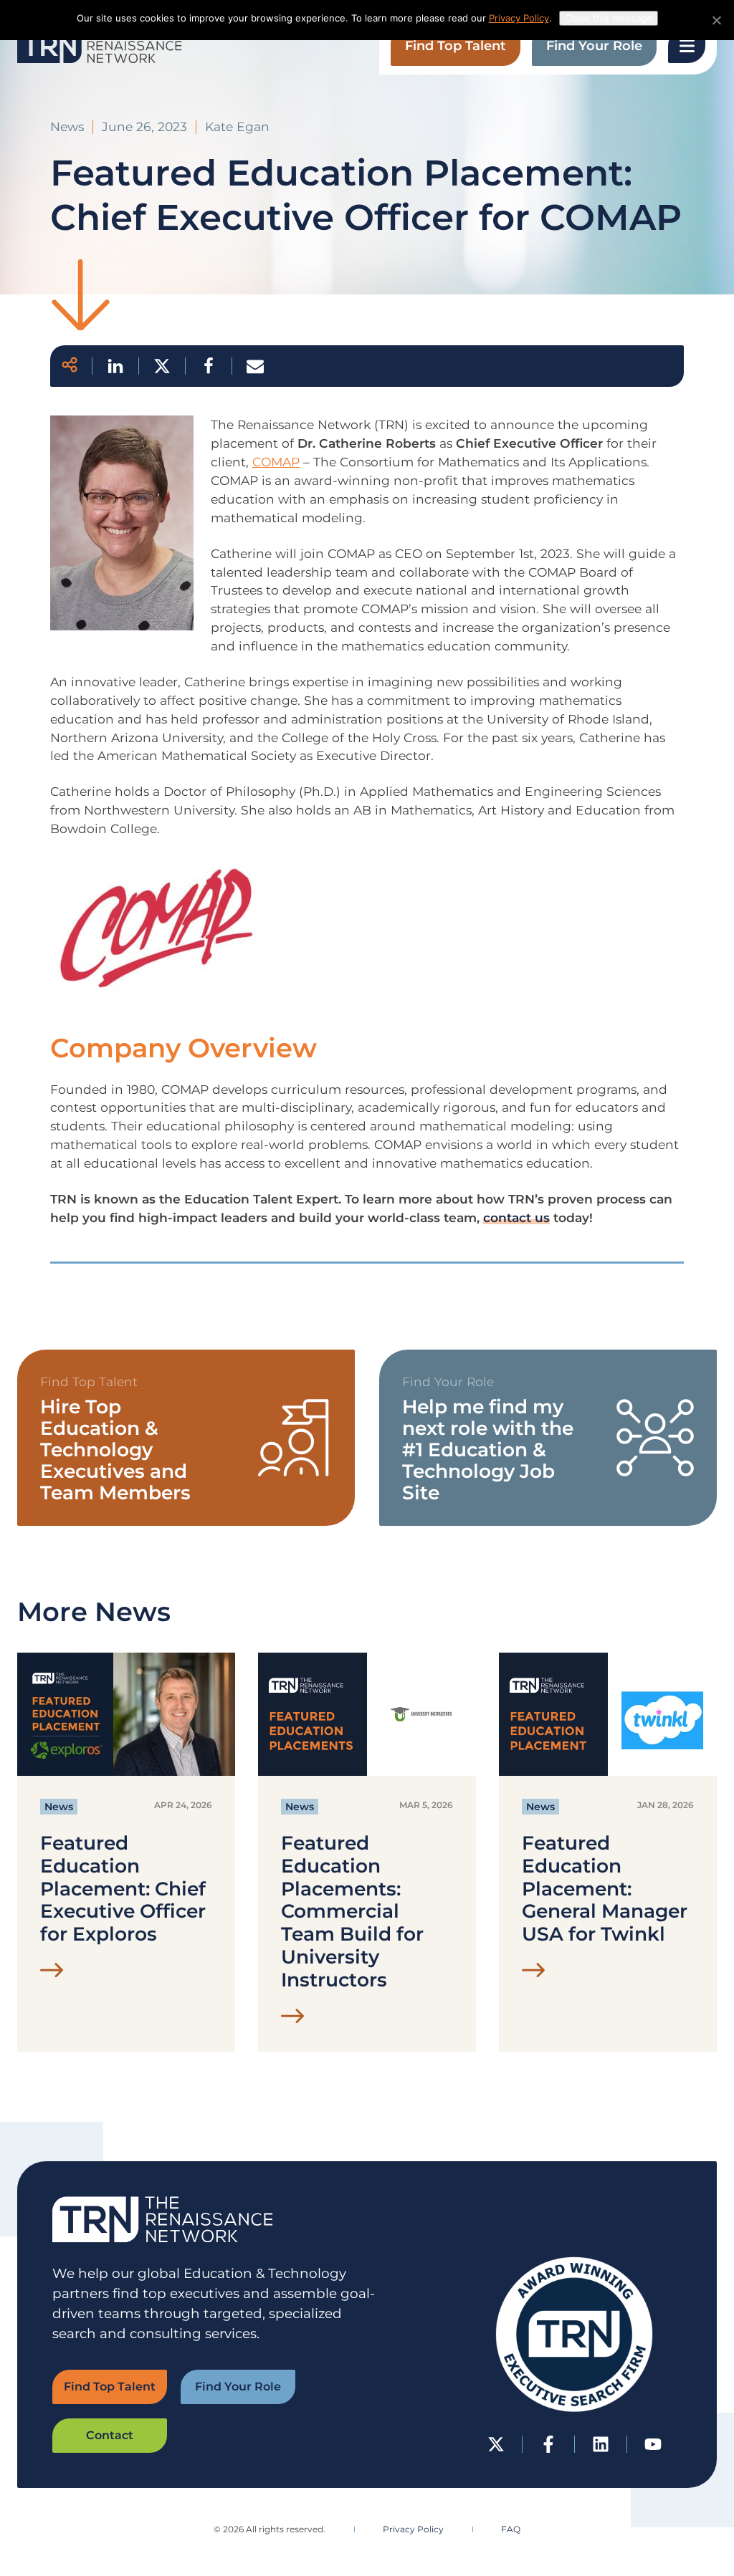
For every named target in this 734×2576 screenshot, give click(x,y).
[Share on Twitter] (154, 366)
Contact (110, 2435)
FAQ (511, 2529)
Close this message (609, 18)
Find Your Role (594, 46)
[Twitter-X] (496, 2444)
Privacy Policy (413, 2529)
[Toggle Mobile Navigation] (687, 46)
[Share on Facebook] (201, 366)
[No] (716, 20)
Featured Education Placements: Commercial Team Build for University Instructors (352, 1911)
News (59, 1807)
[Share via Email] (248, 366)
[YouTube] (653, 2444)
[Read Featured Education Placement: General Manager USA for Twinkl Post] (534, 1973)
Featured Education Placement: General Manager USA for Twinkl (605, 1888)
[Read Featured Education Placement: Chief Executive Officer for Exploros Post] (52, 1973)
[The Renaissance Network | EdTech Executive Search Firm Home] (100, 46)
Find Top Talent (456, 46)
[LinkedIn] (601, 2444)
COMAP (276, 462)
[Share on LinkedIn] (108, 366)
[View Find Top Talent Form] (186, 1438)
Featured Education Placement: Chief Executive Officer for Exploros (123, 1888)
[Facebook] (549, 2444)
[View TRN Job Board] (548, 1438)
